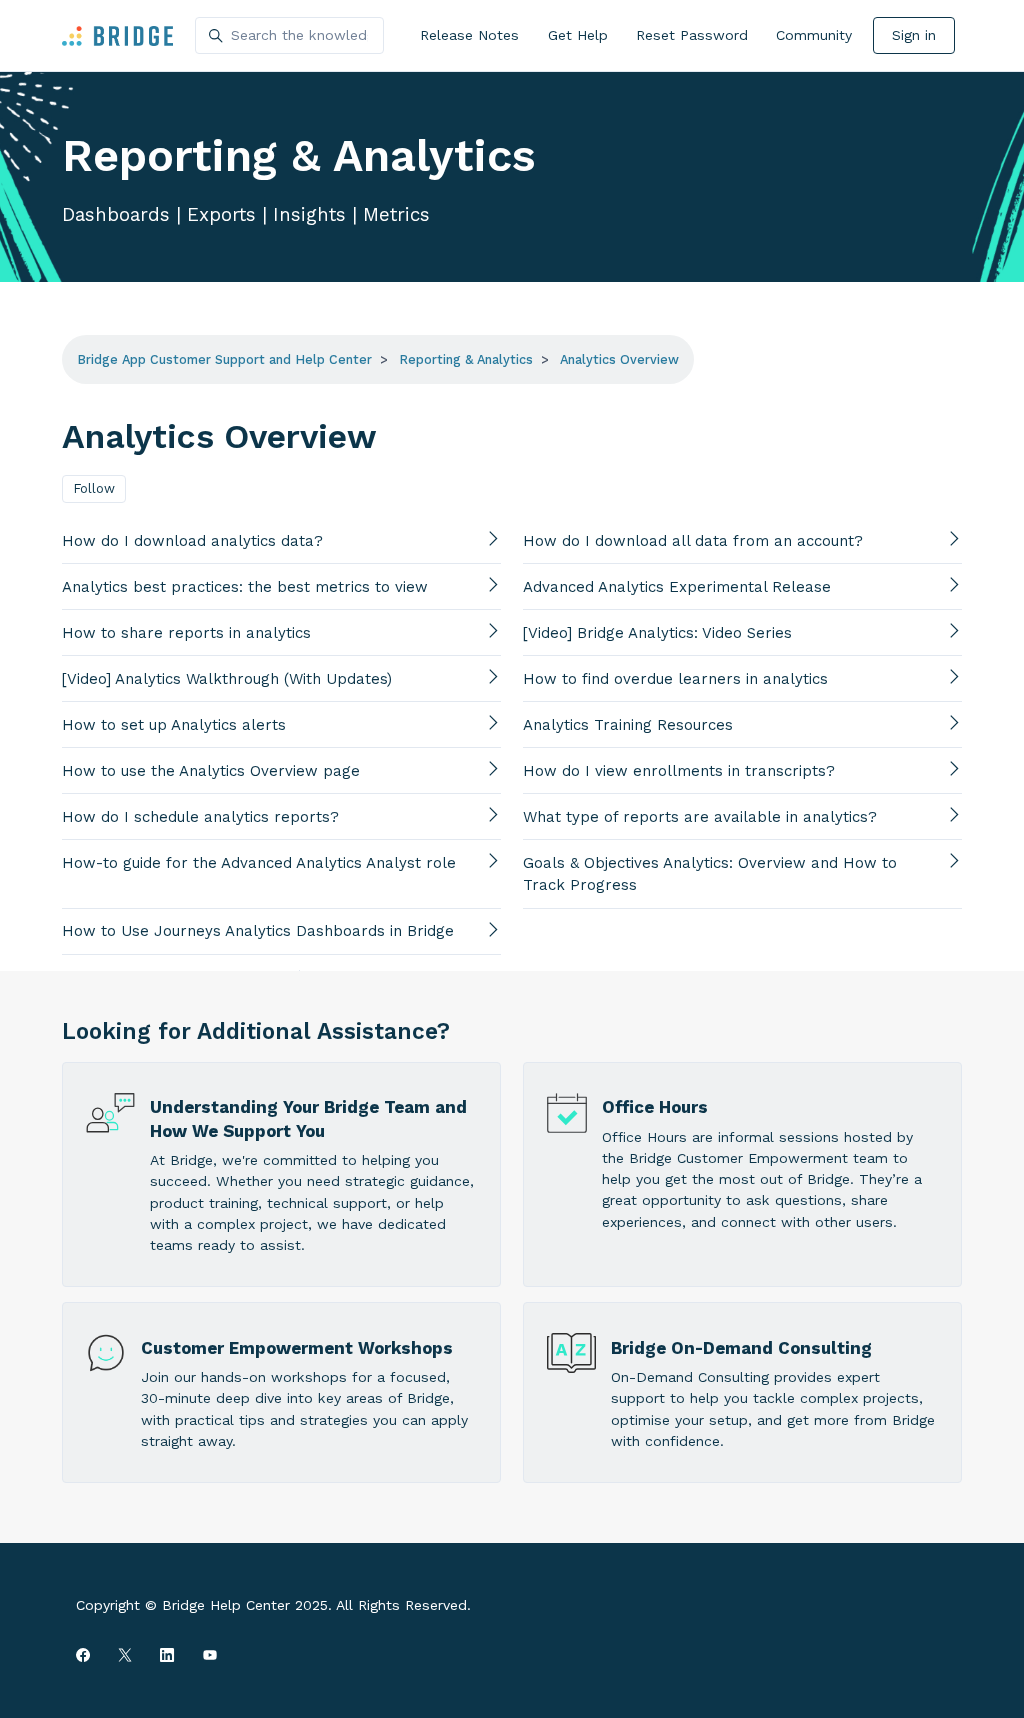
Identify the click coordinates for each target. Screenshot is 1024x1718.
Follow (94, 488)
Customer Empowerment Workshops (297, 1348)
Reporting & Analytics (466, 359)
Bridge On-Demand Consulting (741, 1348)
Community (814, 35)
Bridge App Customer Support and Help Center (224, 359)
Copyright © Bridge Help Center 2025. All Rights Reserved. (273, 1605)
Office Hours (655, 1107)
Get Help (578, 35)
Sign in (914, 35)
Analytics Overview (619, 359)
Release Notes (469, 35)
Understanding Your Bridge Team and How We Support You (308, 1118)
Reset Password (692, 35)
